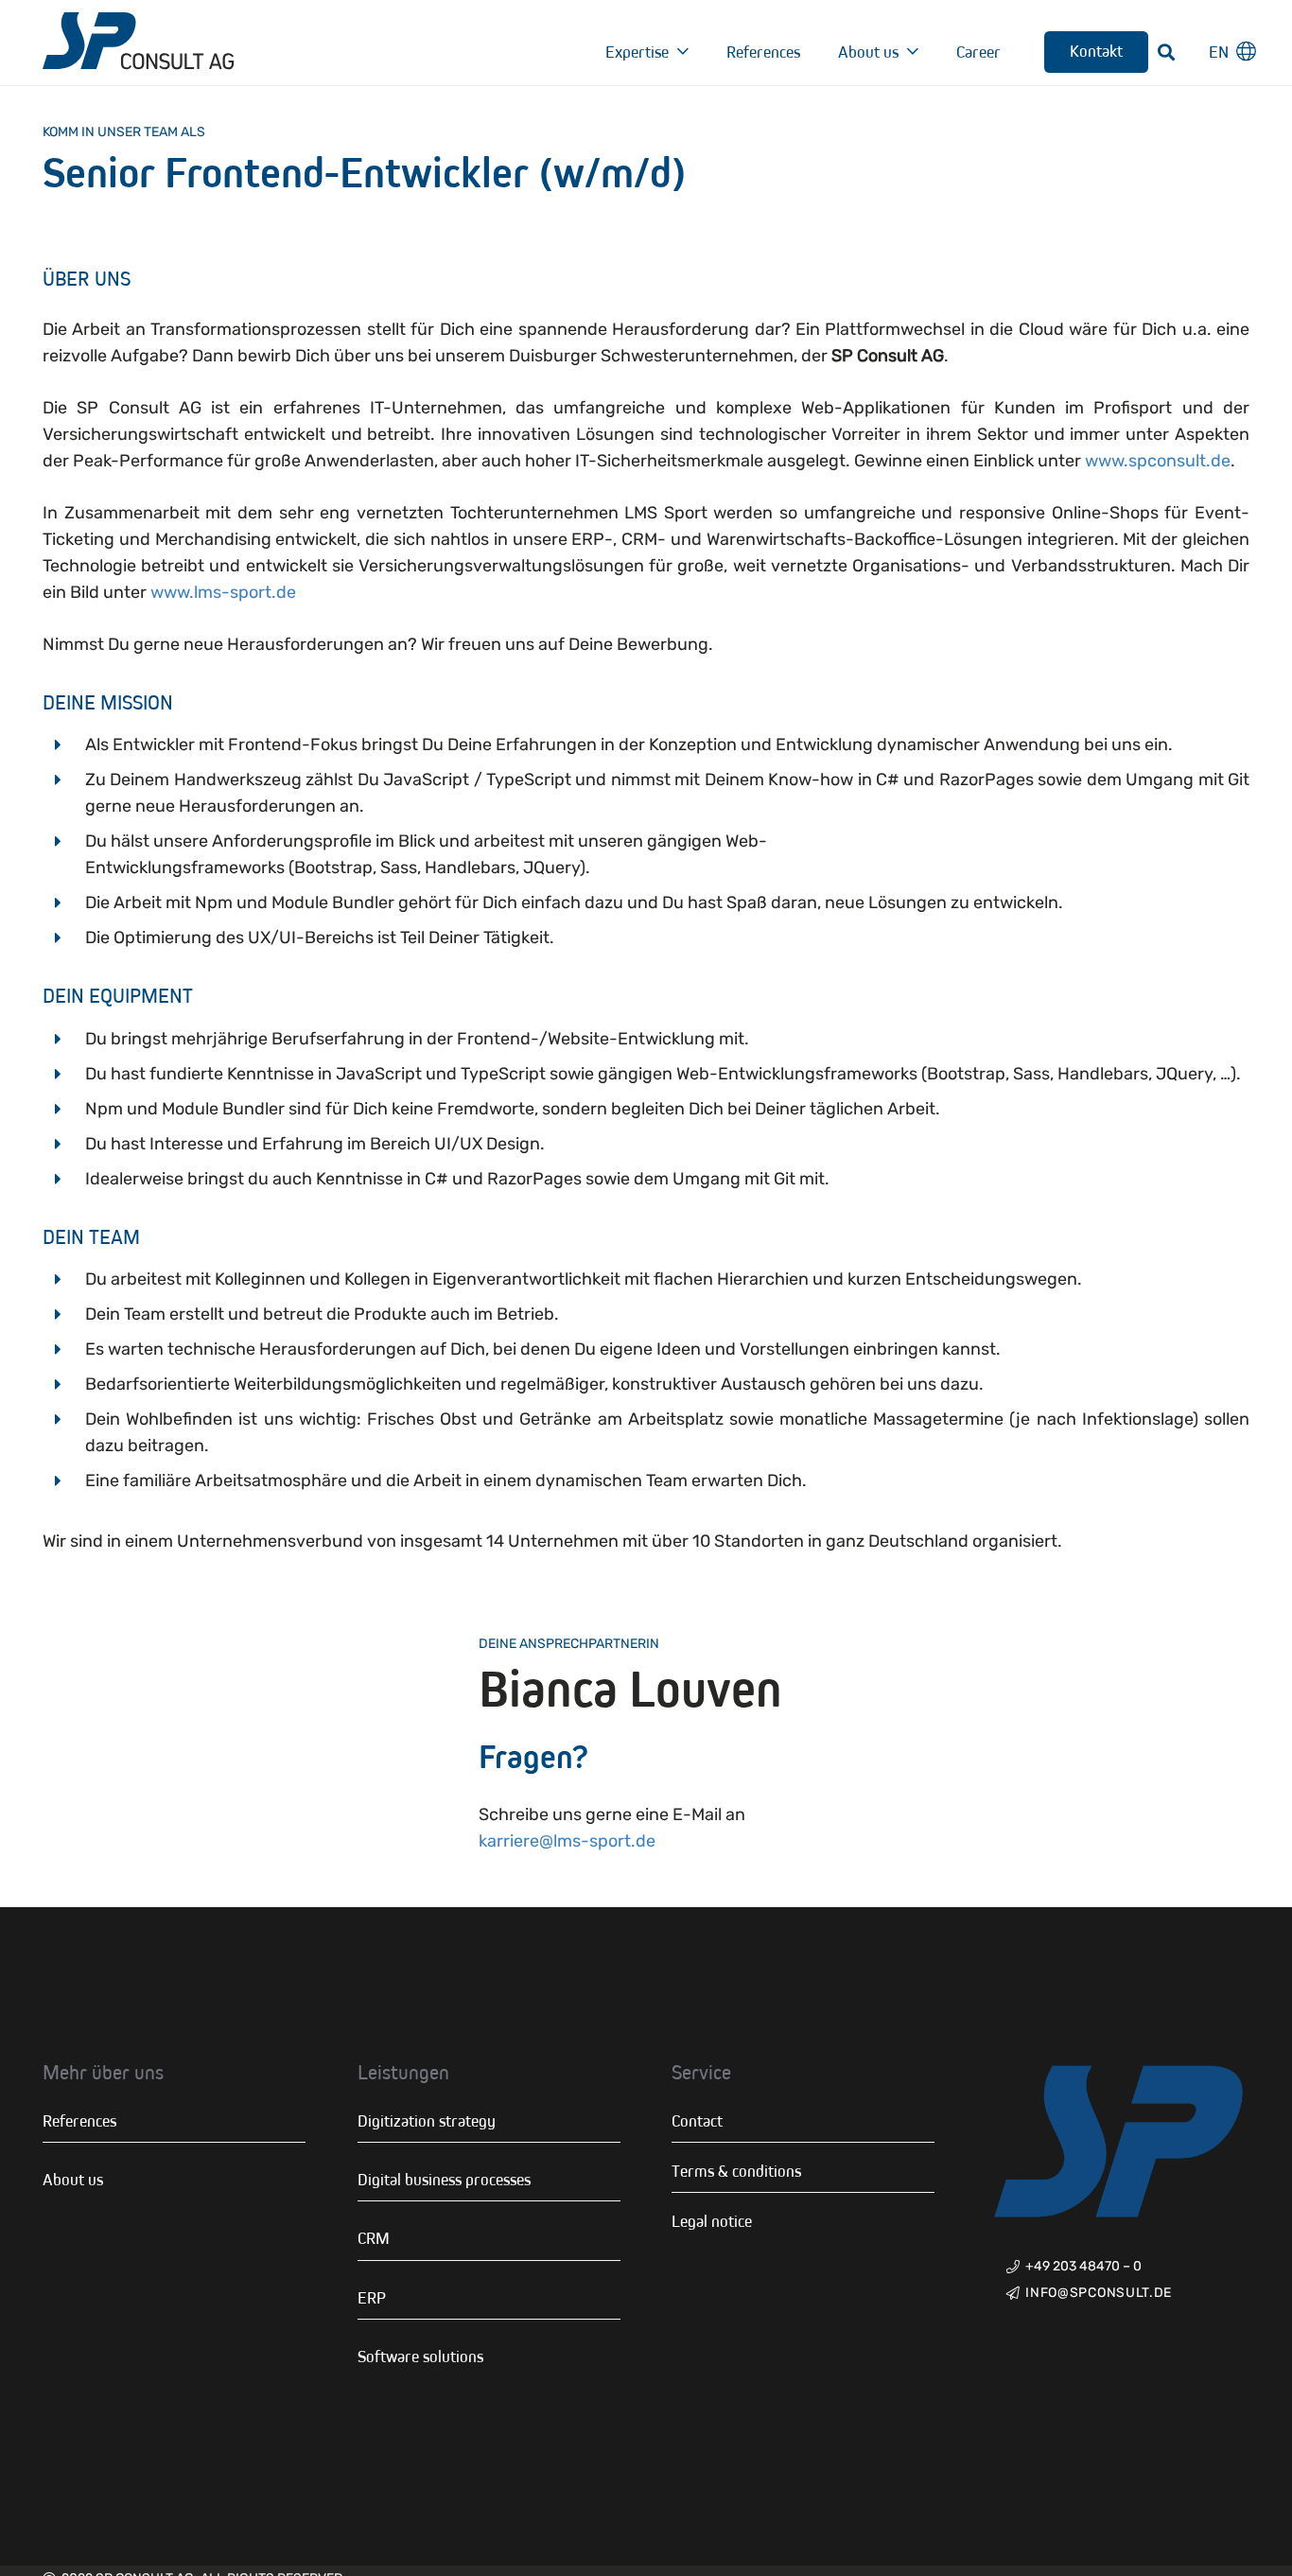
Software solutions (420, 2357)
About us (73, 2180)
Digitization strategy (427, 2121)
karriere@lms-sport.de (569, 1841)
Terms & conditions (736, 2171)
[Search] (1167, 52)
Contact (697, 2121)
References (79, 2121)
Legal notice (712, 2221)
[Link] (139, 43)
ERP (372, 2298)
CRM (374, 2238)
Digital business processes (444, 2180)
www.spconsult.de (1158, 461)
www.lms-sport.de (223, 592)
